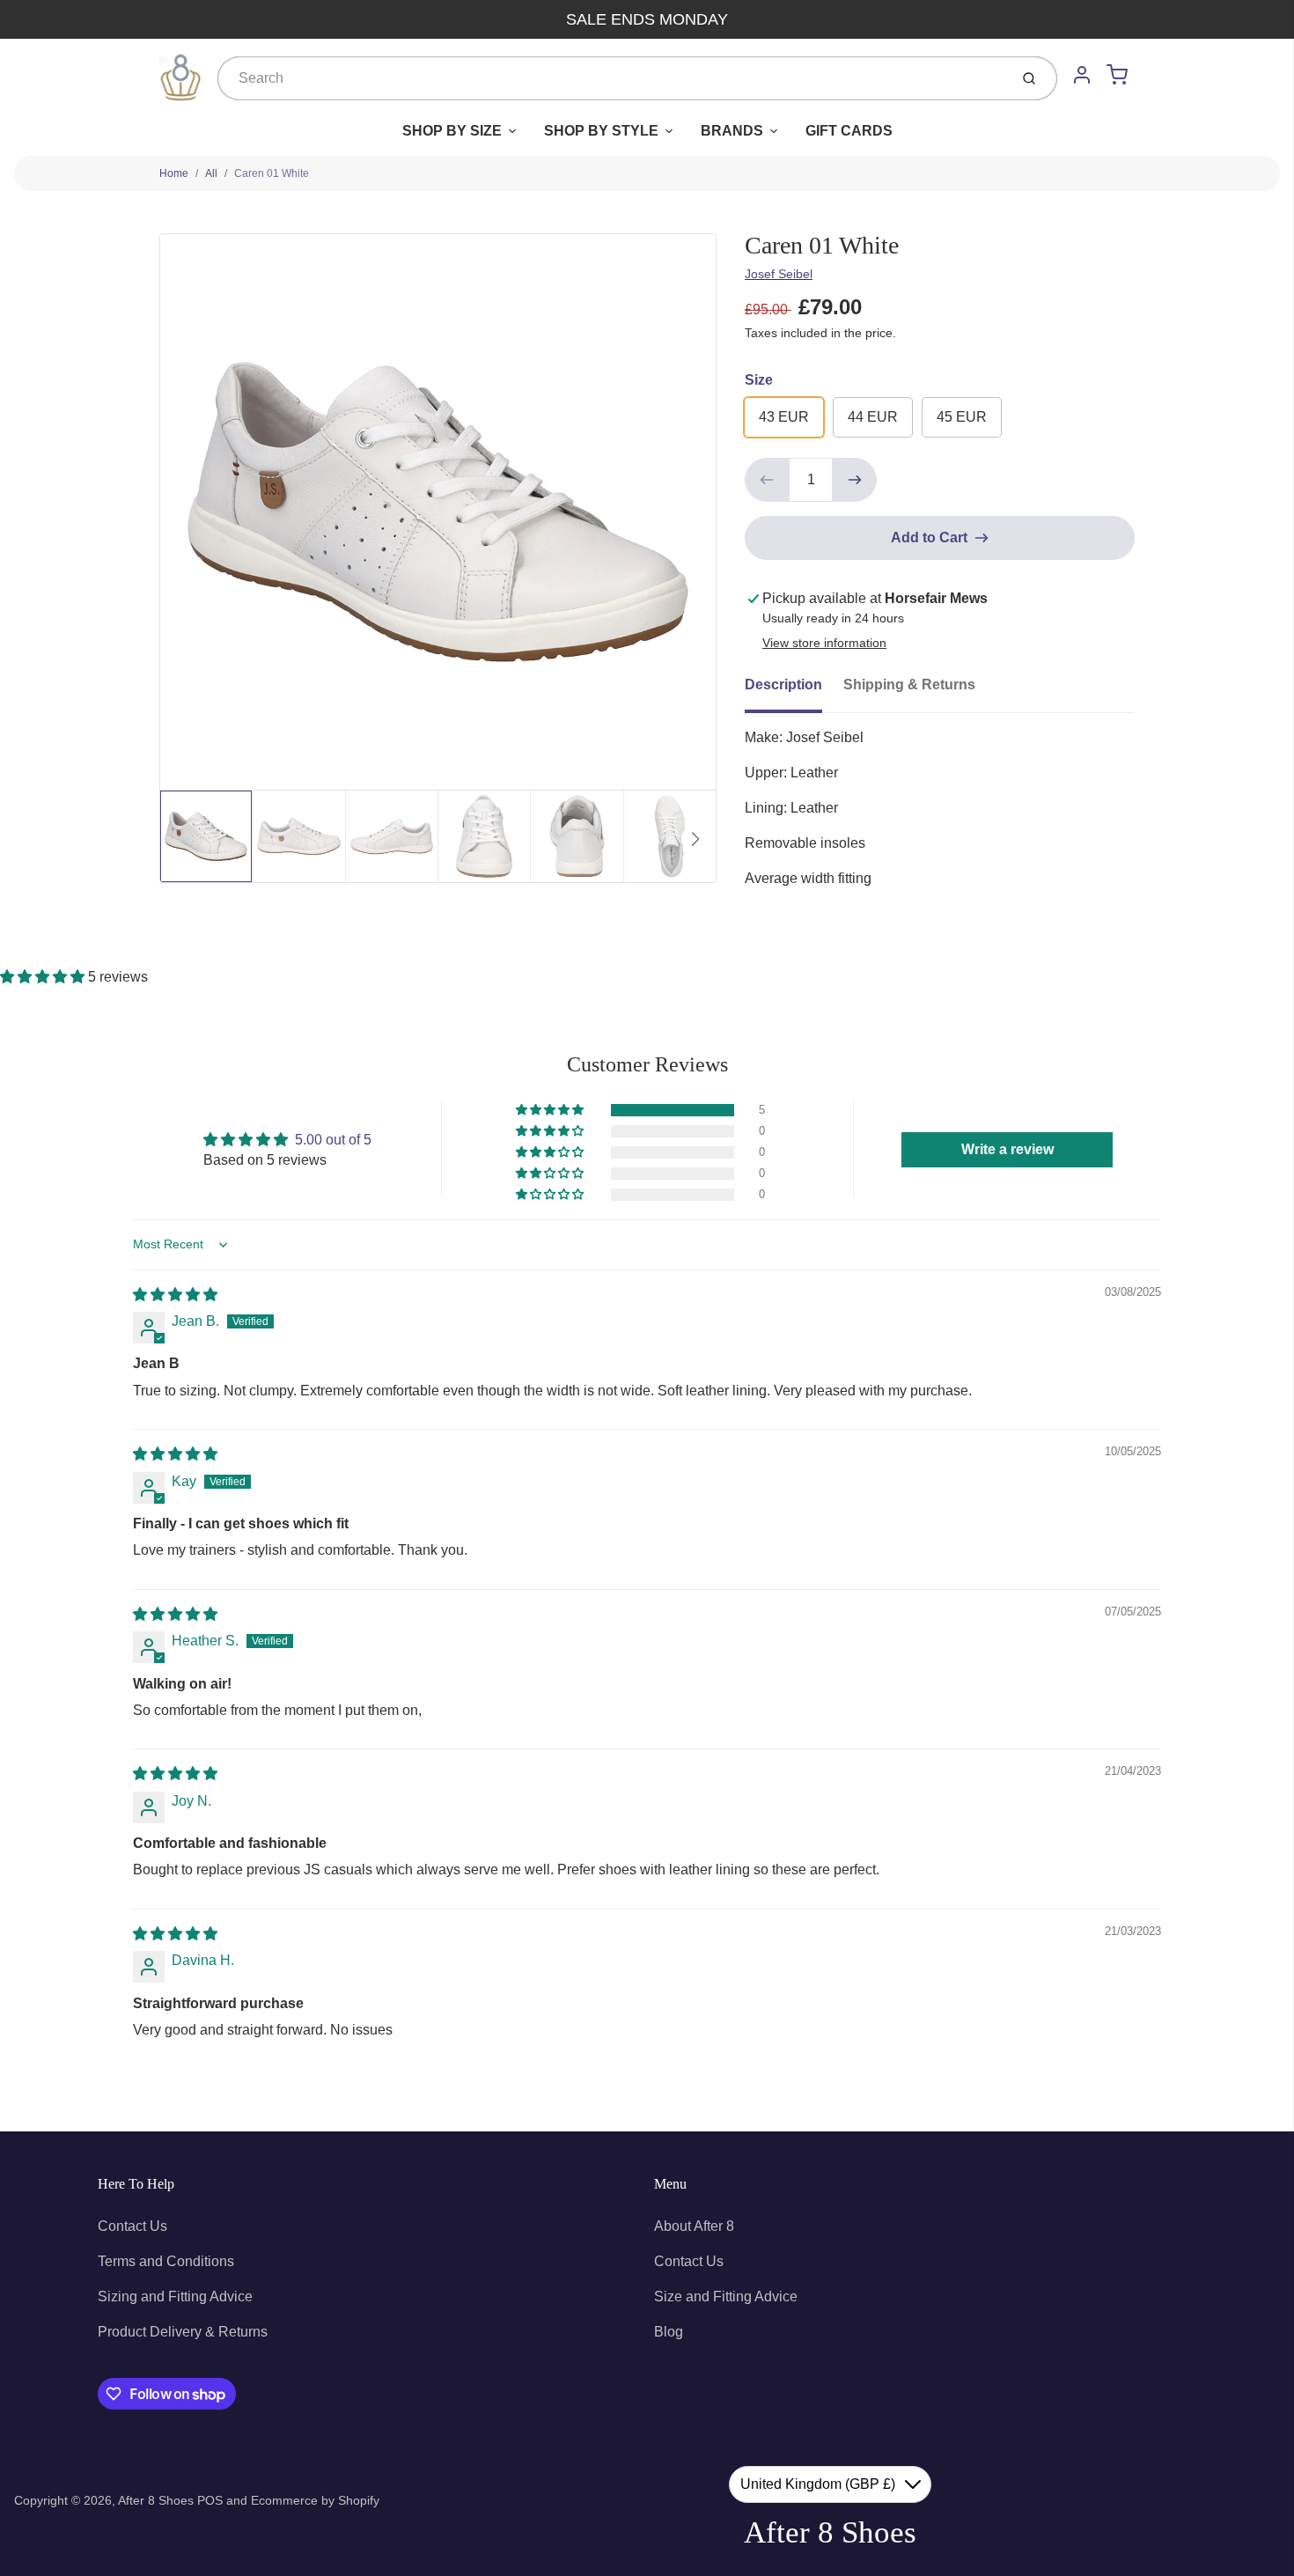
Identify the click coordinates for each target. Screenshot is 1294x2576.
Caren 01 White (272, 173)
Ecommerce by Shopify (315, 2500)
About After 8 (694, 2226)
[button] (44, 977)
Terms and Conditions (166, 2261)
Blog (669, 2332)
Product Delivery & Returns (183, 2332)
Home (174, 173)
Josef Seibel (779, 274)
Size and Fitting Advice (726, 2296)
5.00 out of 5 (333, 1140)
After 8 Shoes (156, 2500)
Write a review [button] (1007, 1149)
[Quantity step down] (767, 480)
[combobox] (611, 78)
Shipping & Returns (909, 684)
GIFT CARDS (849, 131)
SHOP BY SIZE (452, 131)
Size (759, 380)
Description (783, 684)
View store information (824, 643)
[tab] (794, 690)
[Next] (695, 839)
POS (210, 2500)
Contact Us (132, 2226)
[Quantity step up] (855, 480)
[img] (175, 1295)
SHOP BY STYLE (601, 131)
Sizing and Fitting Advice (175, 2296)
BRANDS (732, 131)
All (211, 173)
